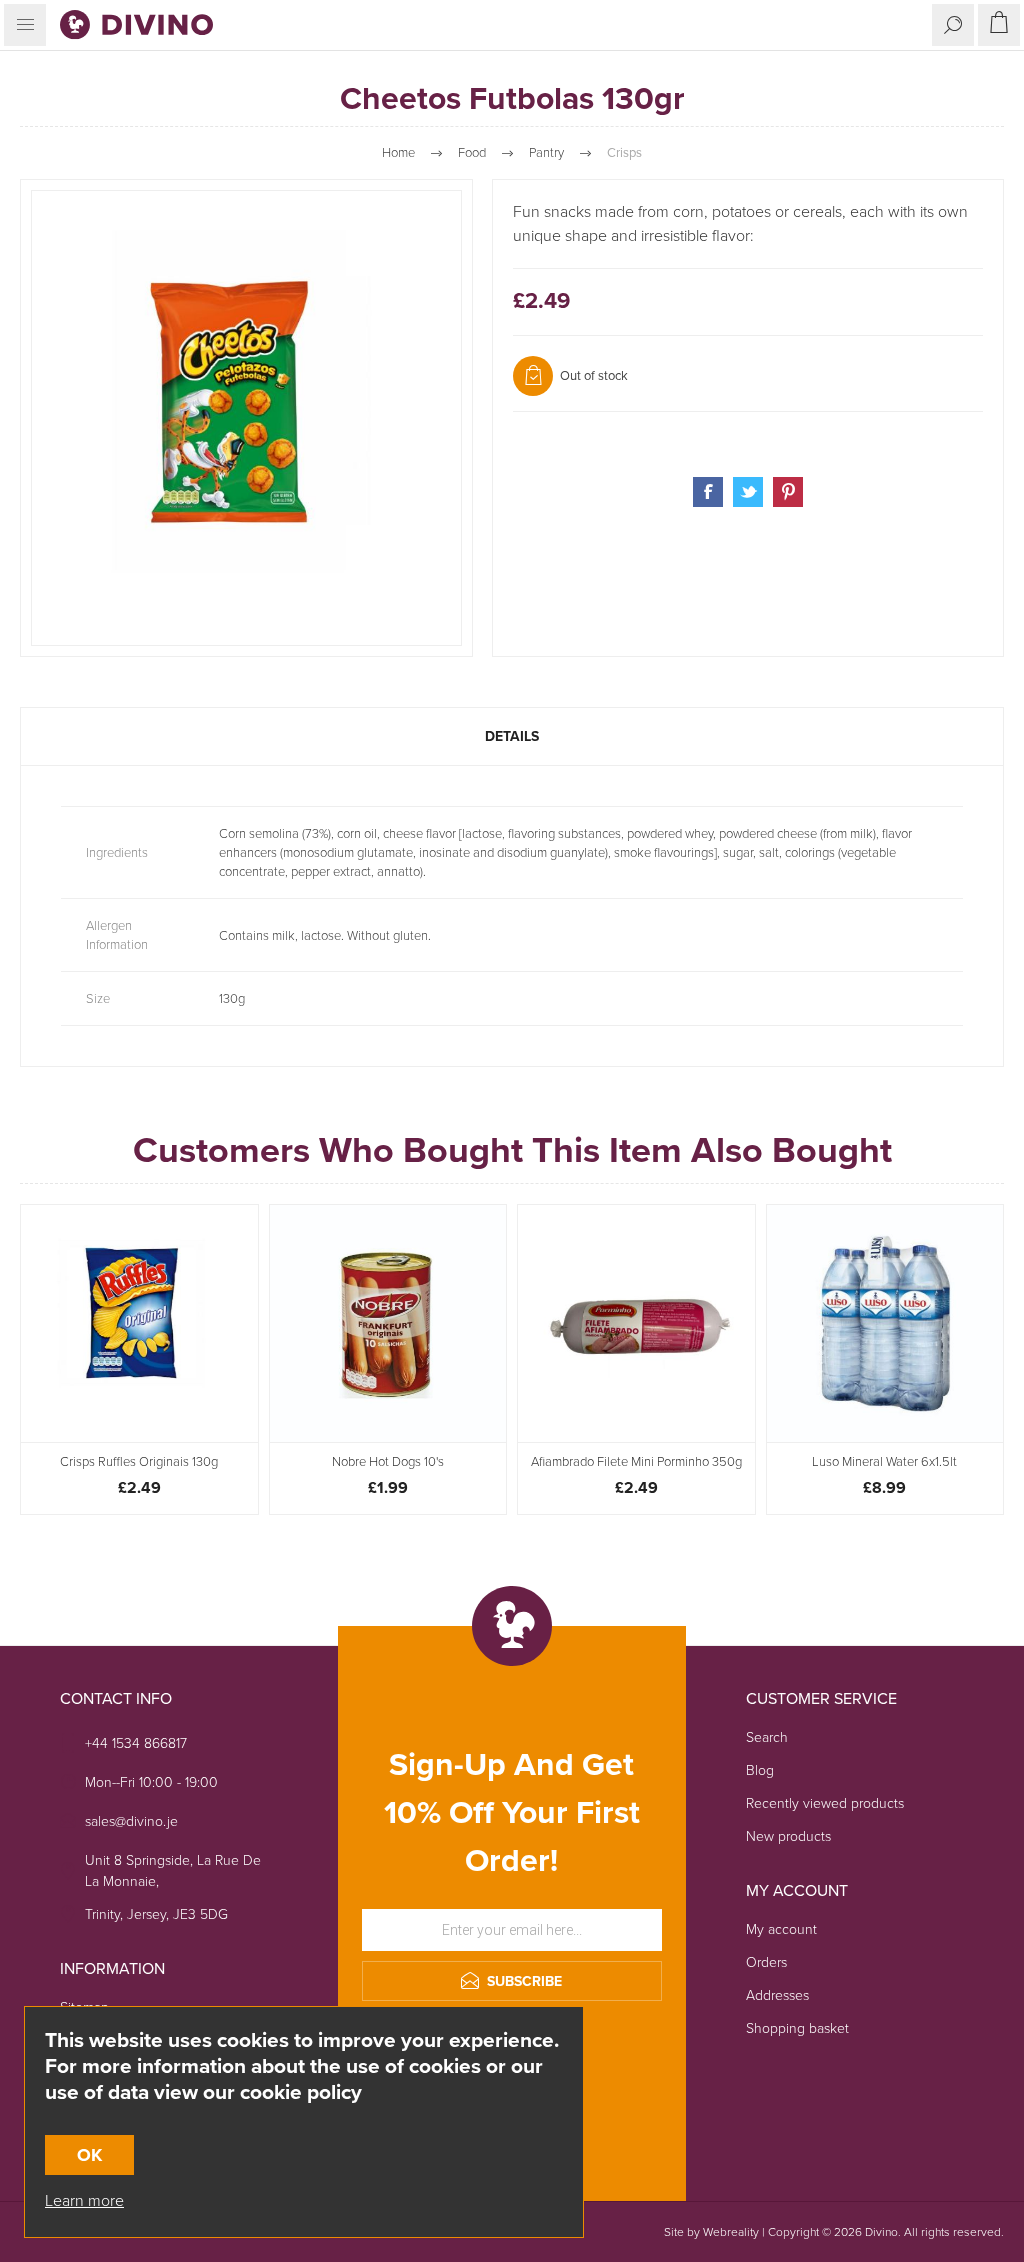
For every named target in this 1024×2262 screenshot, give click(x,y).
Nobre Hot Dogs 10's (388, 1462)
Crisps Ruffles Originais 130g (139, 1462)
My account (781, 1929)
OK (89, 2155)
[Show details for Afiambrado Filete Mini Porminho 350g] (636, 1323)
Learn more (84, 2200)
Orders (766, 1962)
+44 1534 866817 (136, 1743)
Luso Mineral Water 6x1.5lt (884, 1462)
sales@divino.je (131, 1821)
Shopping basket (797, 2028)
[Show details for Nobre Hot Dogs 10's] (388, 1323)
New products (788, 1836)
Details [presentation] (512, 736)
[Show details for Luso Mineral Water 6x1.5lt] (885, 1323)
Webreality (731, 2232)
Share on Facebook (708, 492)
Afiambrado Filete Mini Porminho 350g (636, 1462)
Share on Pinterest (788, 492)
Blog (760, 1770)
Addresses (777, 1995)
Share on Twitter (748, 492)
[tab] (512, 736)
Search (767, 1737)
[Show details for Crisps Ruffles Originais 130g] (139, 1323)
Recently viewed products (825, 1803)
